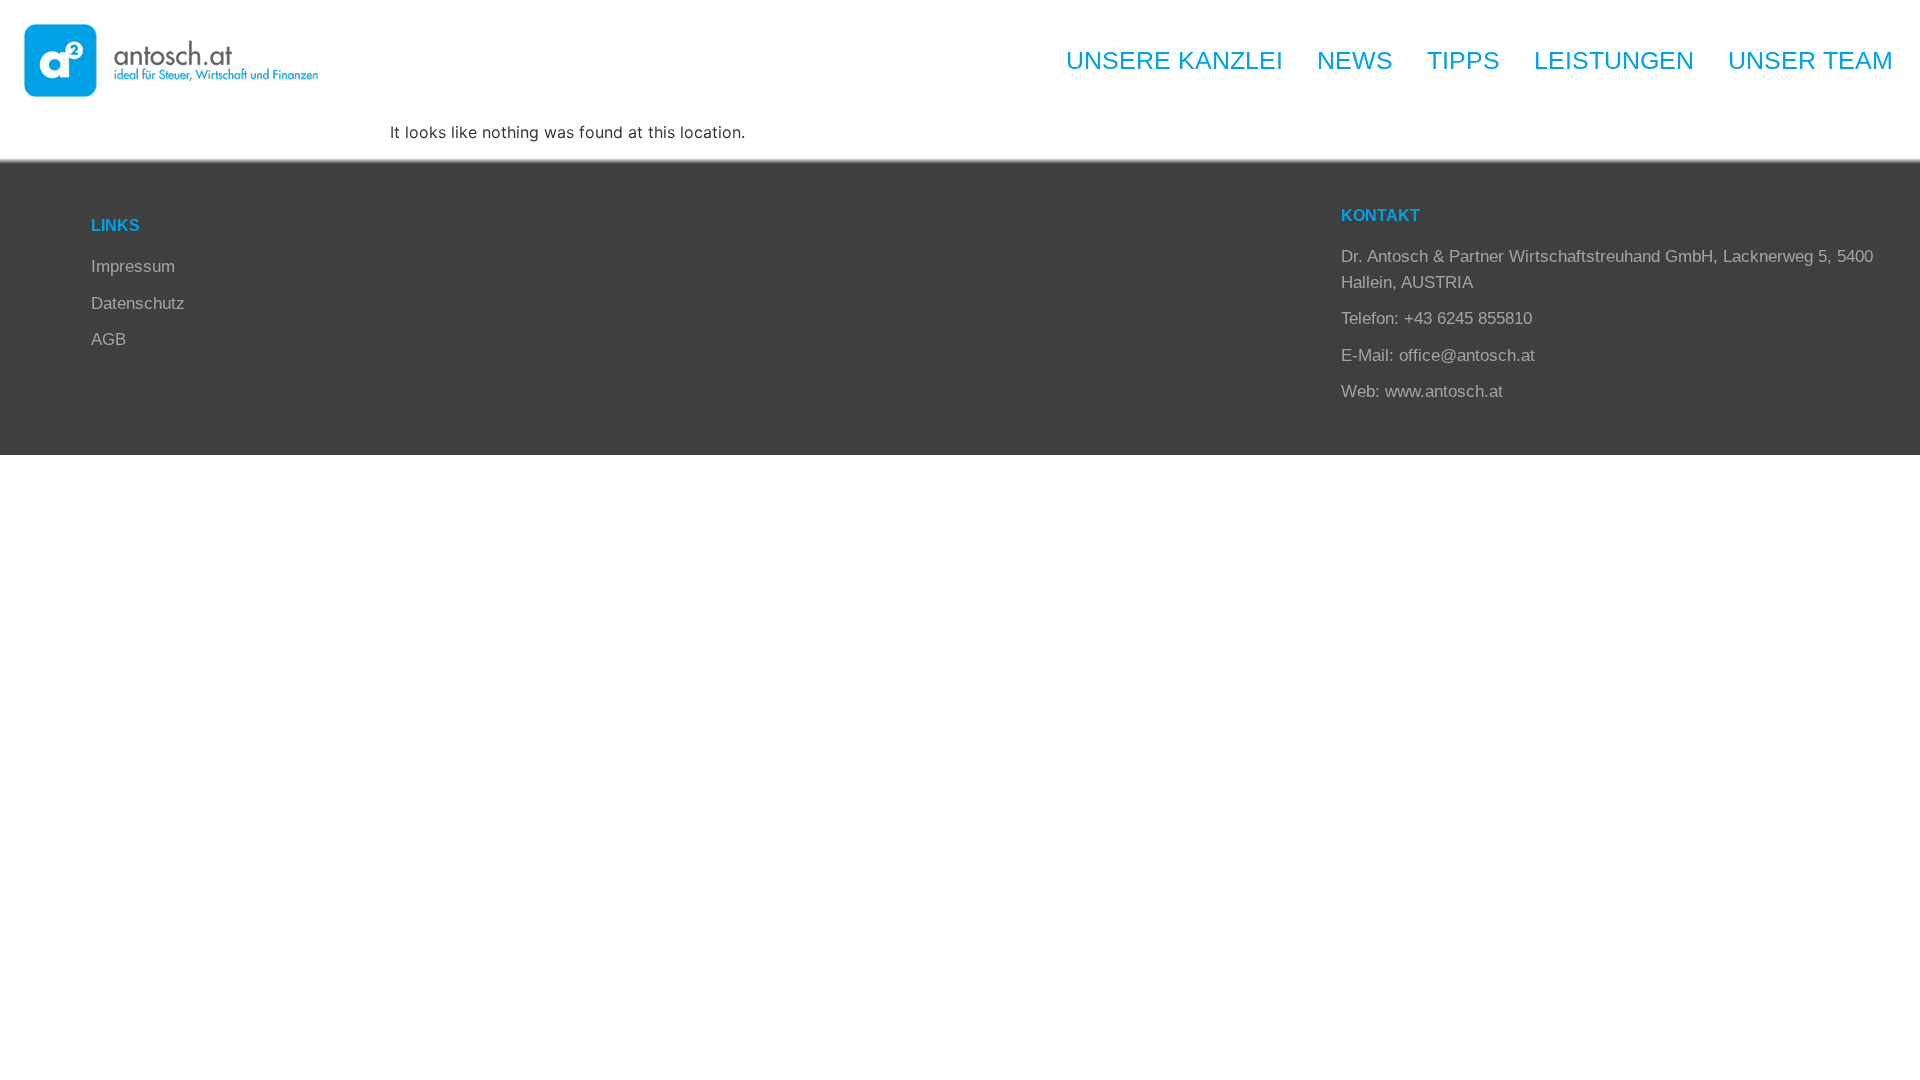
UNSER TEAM (1810, 60)
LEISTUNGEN (1614, 60)
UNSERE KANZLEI (1174, 60)
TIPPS (1463, 60)
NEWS (1355, 60)
